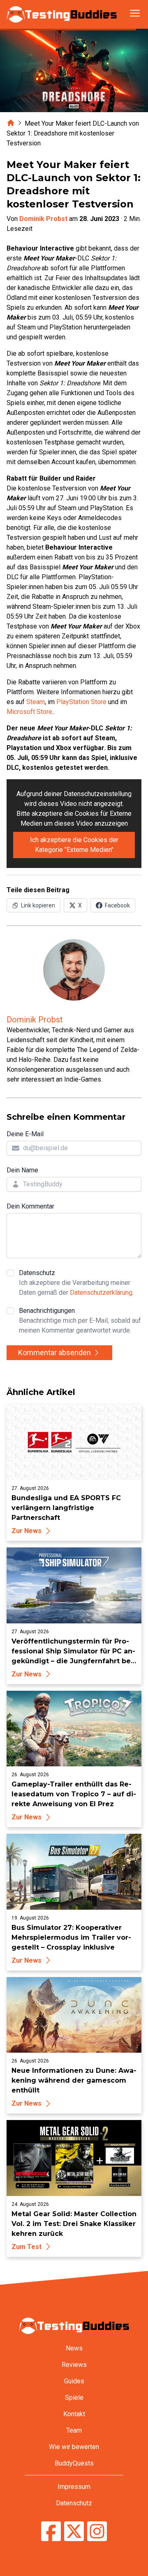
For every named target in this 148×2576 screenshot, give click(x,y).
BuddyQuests (74, 2463)
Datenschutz (76, 1283)
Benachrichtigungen (80, 1320)
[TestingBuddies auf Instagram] (97, 2532)
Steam (36, 702)
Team (74, 2430)
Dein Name (22, 1170)
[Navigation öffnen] (135, 13)
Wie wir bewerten (74, 2447)
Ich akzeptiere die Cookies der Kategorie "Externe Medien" (74, 845)
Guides (74, 2381)
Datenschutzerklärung (101, 1293)
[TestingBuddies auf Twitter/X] (74, 2532)
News (74, 2348)
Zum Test (27, 2247)
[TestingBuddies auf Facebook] (51, 2532)
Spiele (74, 2398)
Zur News (27, 1531)
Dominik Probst (43, 219)
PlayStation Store (81, 702)
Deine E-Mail (25, 1134)
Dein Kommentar (30, 1206)
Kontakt (74, 2414)
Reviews (74, 2365)
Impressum (74, 2487)
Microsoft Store (29, 712)
